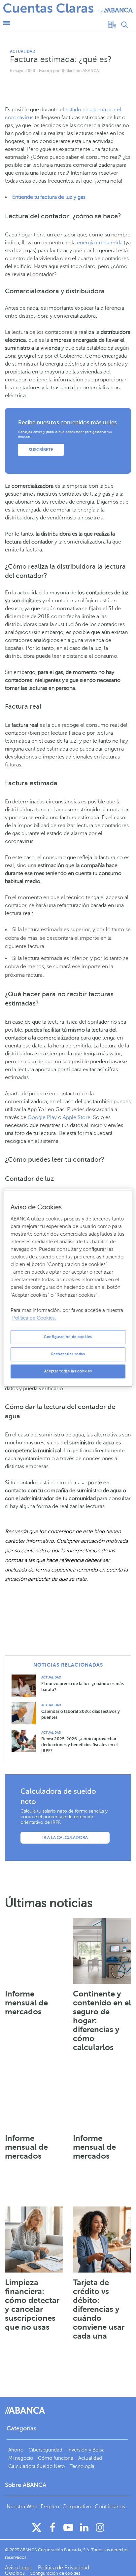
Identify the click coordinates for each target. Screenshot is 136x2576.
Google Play (42, 1117)
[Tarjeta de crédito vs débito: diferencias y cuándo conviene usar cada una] (102, 2240)
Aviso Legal (19, 2568)
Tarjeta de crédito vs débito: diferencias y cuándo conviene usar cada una (99, 2309)
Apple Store (77, 1117)
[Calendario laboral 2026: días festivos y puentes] (26, 1713)
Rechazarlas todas (68, 1354)
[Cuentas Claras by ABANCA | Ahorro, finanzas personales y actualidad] (68, 8)
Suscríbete (41, 450)
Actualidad (23, 52)
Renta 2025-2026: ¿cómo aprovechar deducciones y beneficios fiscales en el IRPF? (80, 1745)
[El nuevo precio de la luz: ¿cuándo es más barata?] (26, 1685)
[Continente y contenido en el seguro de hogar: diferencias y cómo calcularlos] (102, 1951)
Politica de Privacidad (64, 2568)
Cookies (15, 2573)
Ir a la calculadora (65, 1838)
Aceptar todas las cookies (68, 1371)
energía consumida (100, 243)
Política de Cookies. (34, 1318)
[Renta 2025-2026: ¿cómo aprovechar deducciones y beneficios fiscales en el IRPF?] (26, 1740)
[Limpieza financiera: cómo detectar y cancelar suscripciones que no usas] (34, 2240)
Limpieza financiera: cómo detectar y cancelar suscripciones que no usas (32, 2305)
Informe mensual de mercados (26, 2003)
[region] (68, 1288)
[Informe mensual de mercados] (34, 1951)
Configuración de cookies (68, 1337)
